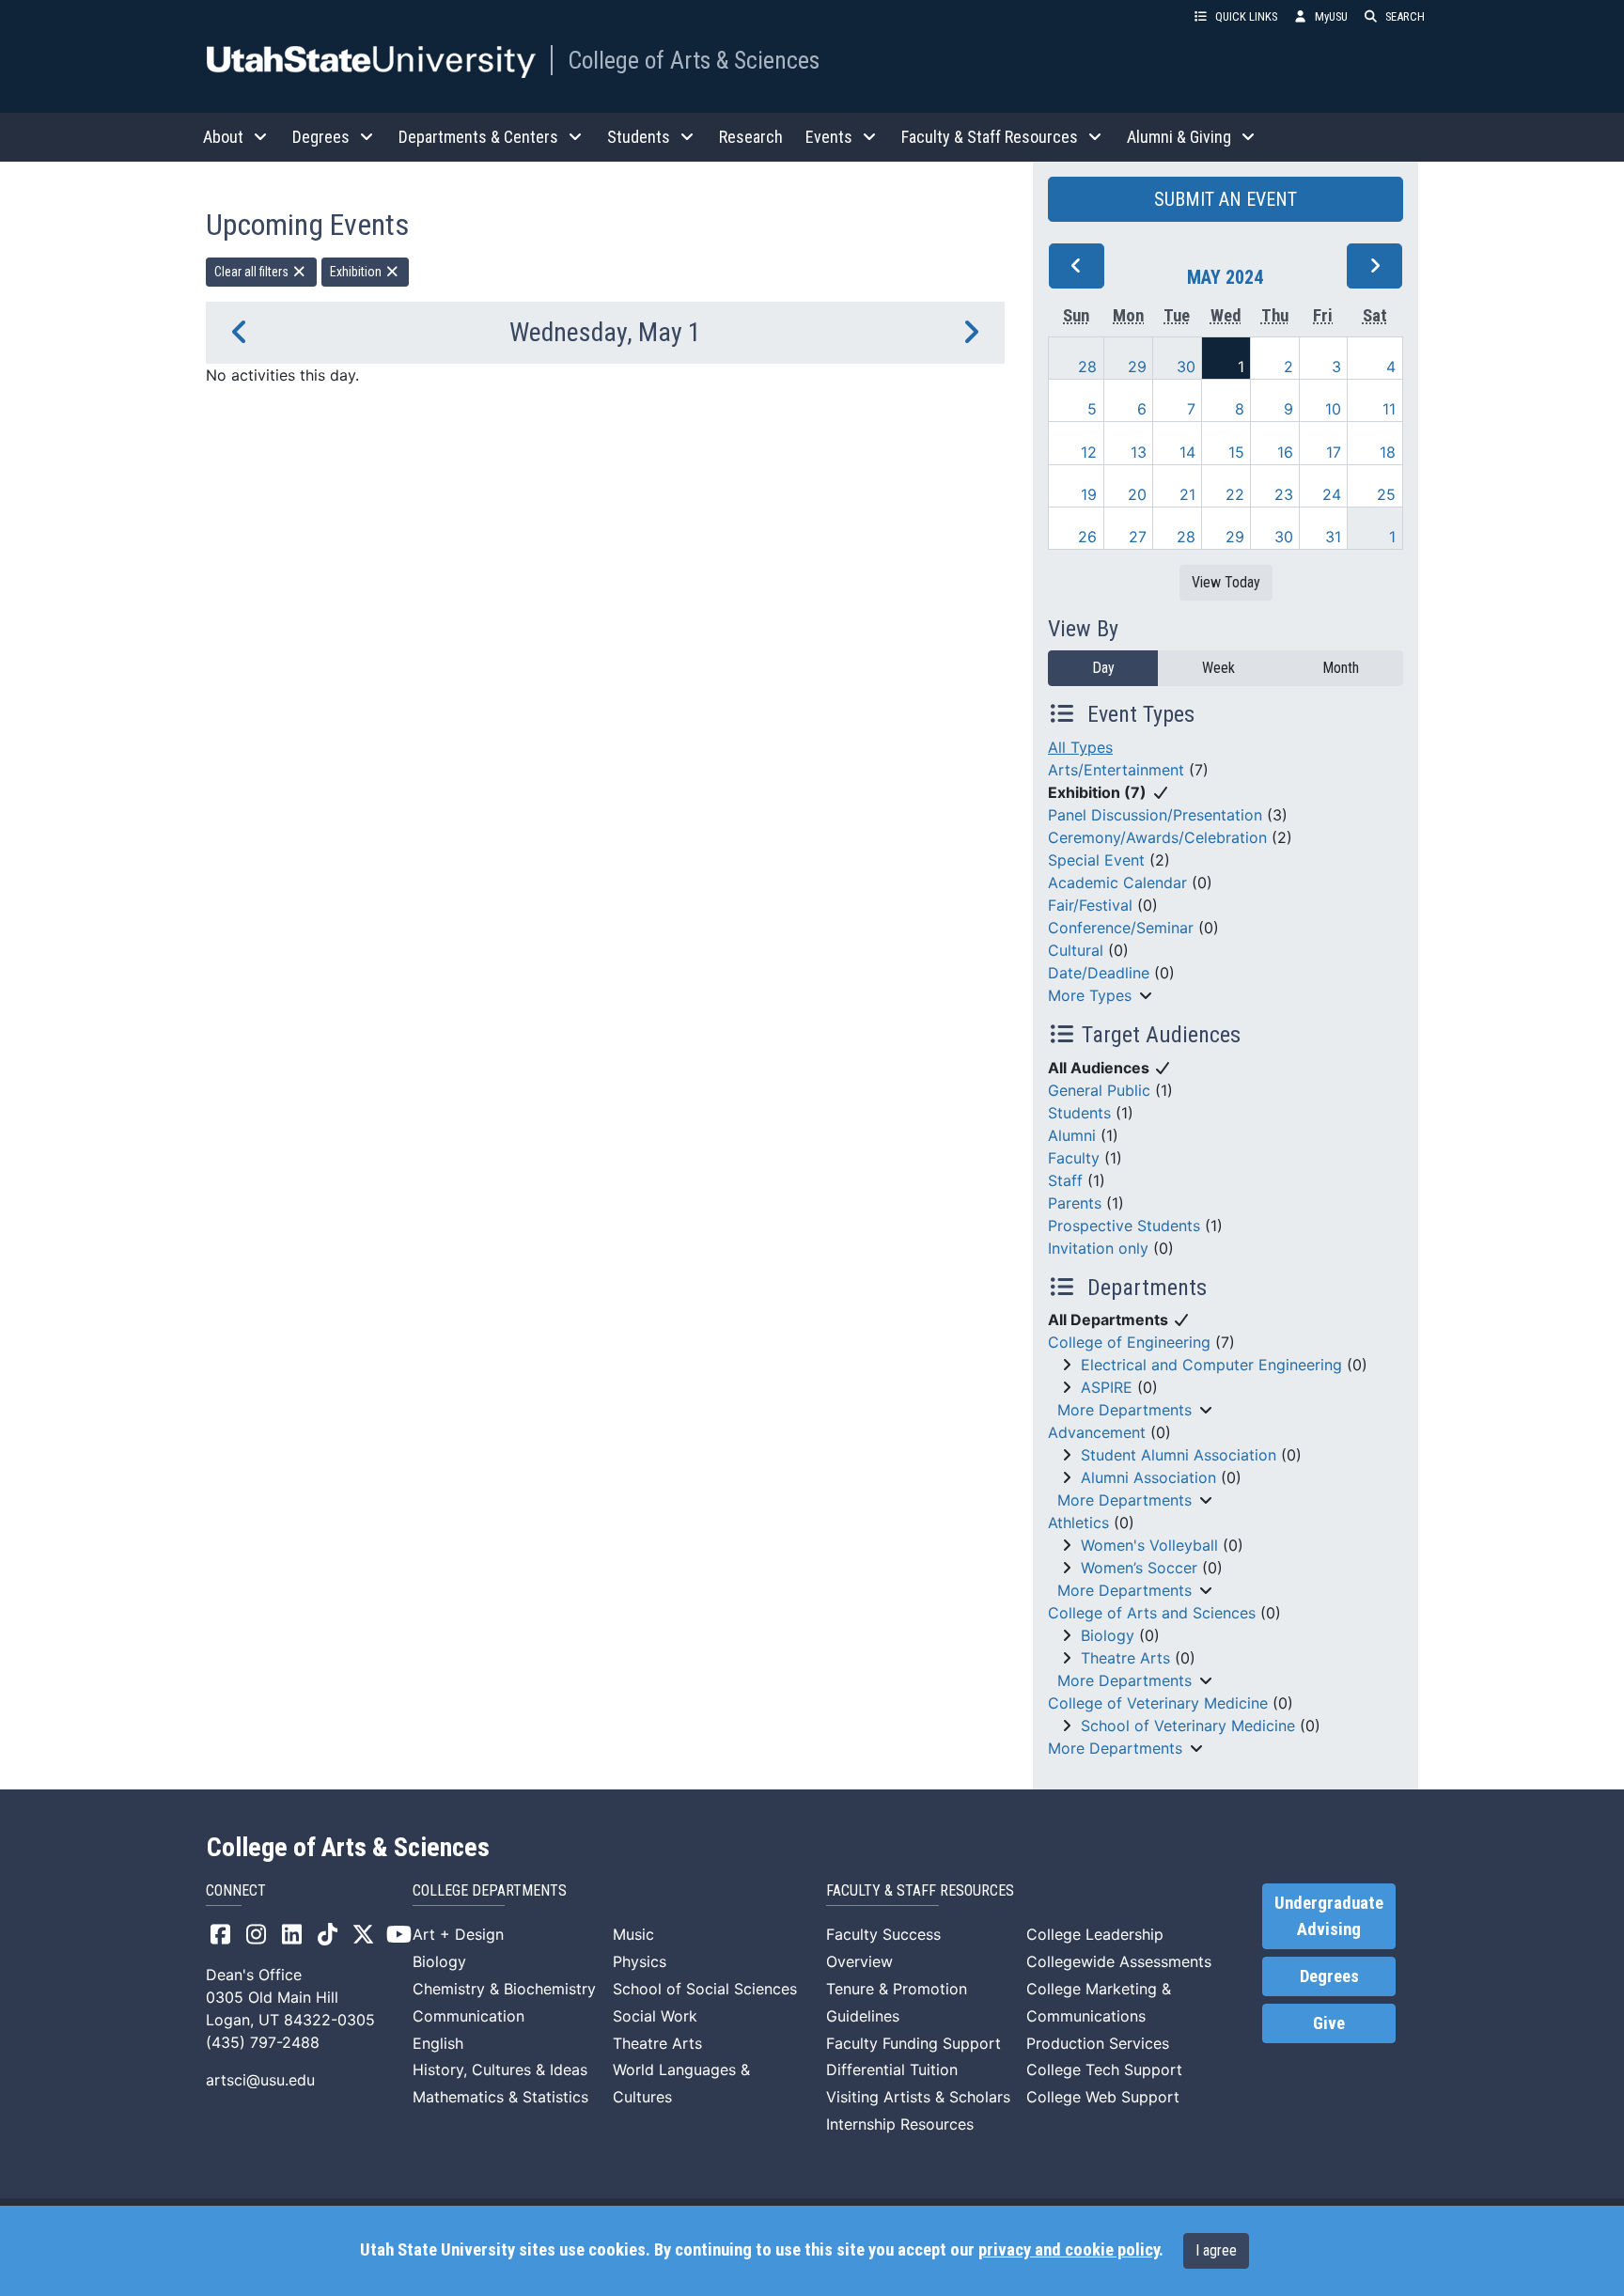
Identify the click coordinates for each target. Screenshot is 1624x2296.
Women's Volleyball (1149, 1545)
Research (751, 137)
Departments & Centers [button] (478, 137)
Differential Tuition (892, 2070)
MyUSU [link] (1331, 16)
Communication (468, 2016)
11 (1389, 409)
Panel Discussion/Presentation (1155, 815)
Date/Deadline (1099, 973)
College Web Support (1103, 2097)
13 (1139, 452)
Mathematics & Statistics (500, 2097)
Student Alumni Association (1179, 1455)
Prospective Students (1124, 1226)
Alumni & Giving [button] (1179, 137)
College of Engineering (1129, 1342)
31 (1333, 537)
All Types (1080, 747)
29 (1137, 367)
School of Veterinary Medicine (1188, 1726)
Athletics (1078, 1523)
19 (1089, 494)
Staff (1065, 1180)
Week (1218, 668)
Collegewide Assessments (1119, 1961)
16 (1285, 452)
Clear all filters (253, 272)
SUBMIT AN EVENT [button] (1226, 199)
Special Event (1096, 860)
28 (1087, 367)
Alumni (1072, 1135)
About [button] (223, 137)
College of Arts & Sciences (694, 60)
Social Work (655, 2016)
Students (1079, 1113)
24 (1332, 494)
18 (1388, 452)
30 (1186, 367)
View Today (1226, 582)
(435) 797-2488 (263, 2042)
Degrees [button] (321, 137)
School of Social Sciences (705, 1989)
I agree (1216, 2250)
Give (1329, 2023)
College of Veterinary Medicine (1158, 1703)
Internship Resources (900, 2124)
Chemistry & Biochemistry (504, 1989)
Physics (640, 1961)
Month (1341, 668)
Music (633, 1934)
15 (1236, 452)
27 (1138, 537)
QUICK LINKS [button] (1246, 16)
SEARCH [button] (1405, 16)
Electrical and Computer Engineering (1211, 1365)
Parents (1075, 1203)
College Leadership (1095, 1934)
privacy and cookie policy (1069, 2250)
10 (1333, 409)
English (438, 2043)
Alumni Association (1148, 1477)
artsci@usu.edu (260, 2080)
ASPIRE (1107, 1387)
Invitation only (1098, 1248)
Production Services (1098, 2043)
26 (1087, 537)
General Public (1099, 1090)
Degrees (1329, 1976)
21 (1187, 494)
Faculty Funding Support (913, 2043)
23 (1284, 494)
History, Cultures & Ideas (500, 2070)
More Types (1090, 995)
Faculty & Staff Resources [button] (990, 137)
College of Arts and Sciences (1152, 1613)
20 (1137, 494)
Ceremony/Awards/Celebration (1157, 837)
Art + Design (458, 1934)
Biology (1108, 1635)
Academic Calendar (1117, 882)
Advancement (1097, 1432)
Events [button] (829, 137)
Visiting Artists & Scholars (918, 2097)
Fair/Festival (1090, 905)
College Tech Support (1104, 2070)
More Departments (1124, 1410)
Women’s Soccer (1139, 1568)
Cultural (1076, 950)
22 (1235, 494)
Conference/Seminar (1121, 928)
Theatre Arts (1125, 1658)
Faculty (1074, 1158)
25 (1386, 494)
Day (1103, 668)
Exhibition (357, 272)
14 (1187, 452)
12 (1089, 452)
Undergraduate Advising (1329, 1916)
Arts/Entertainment (1116, 770)
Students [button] (639, 137)
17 (1334, 452)
